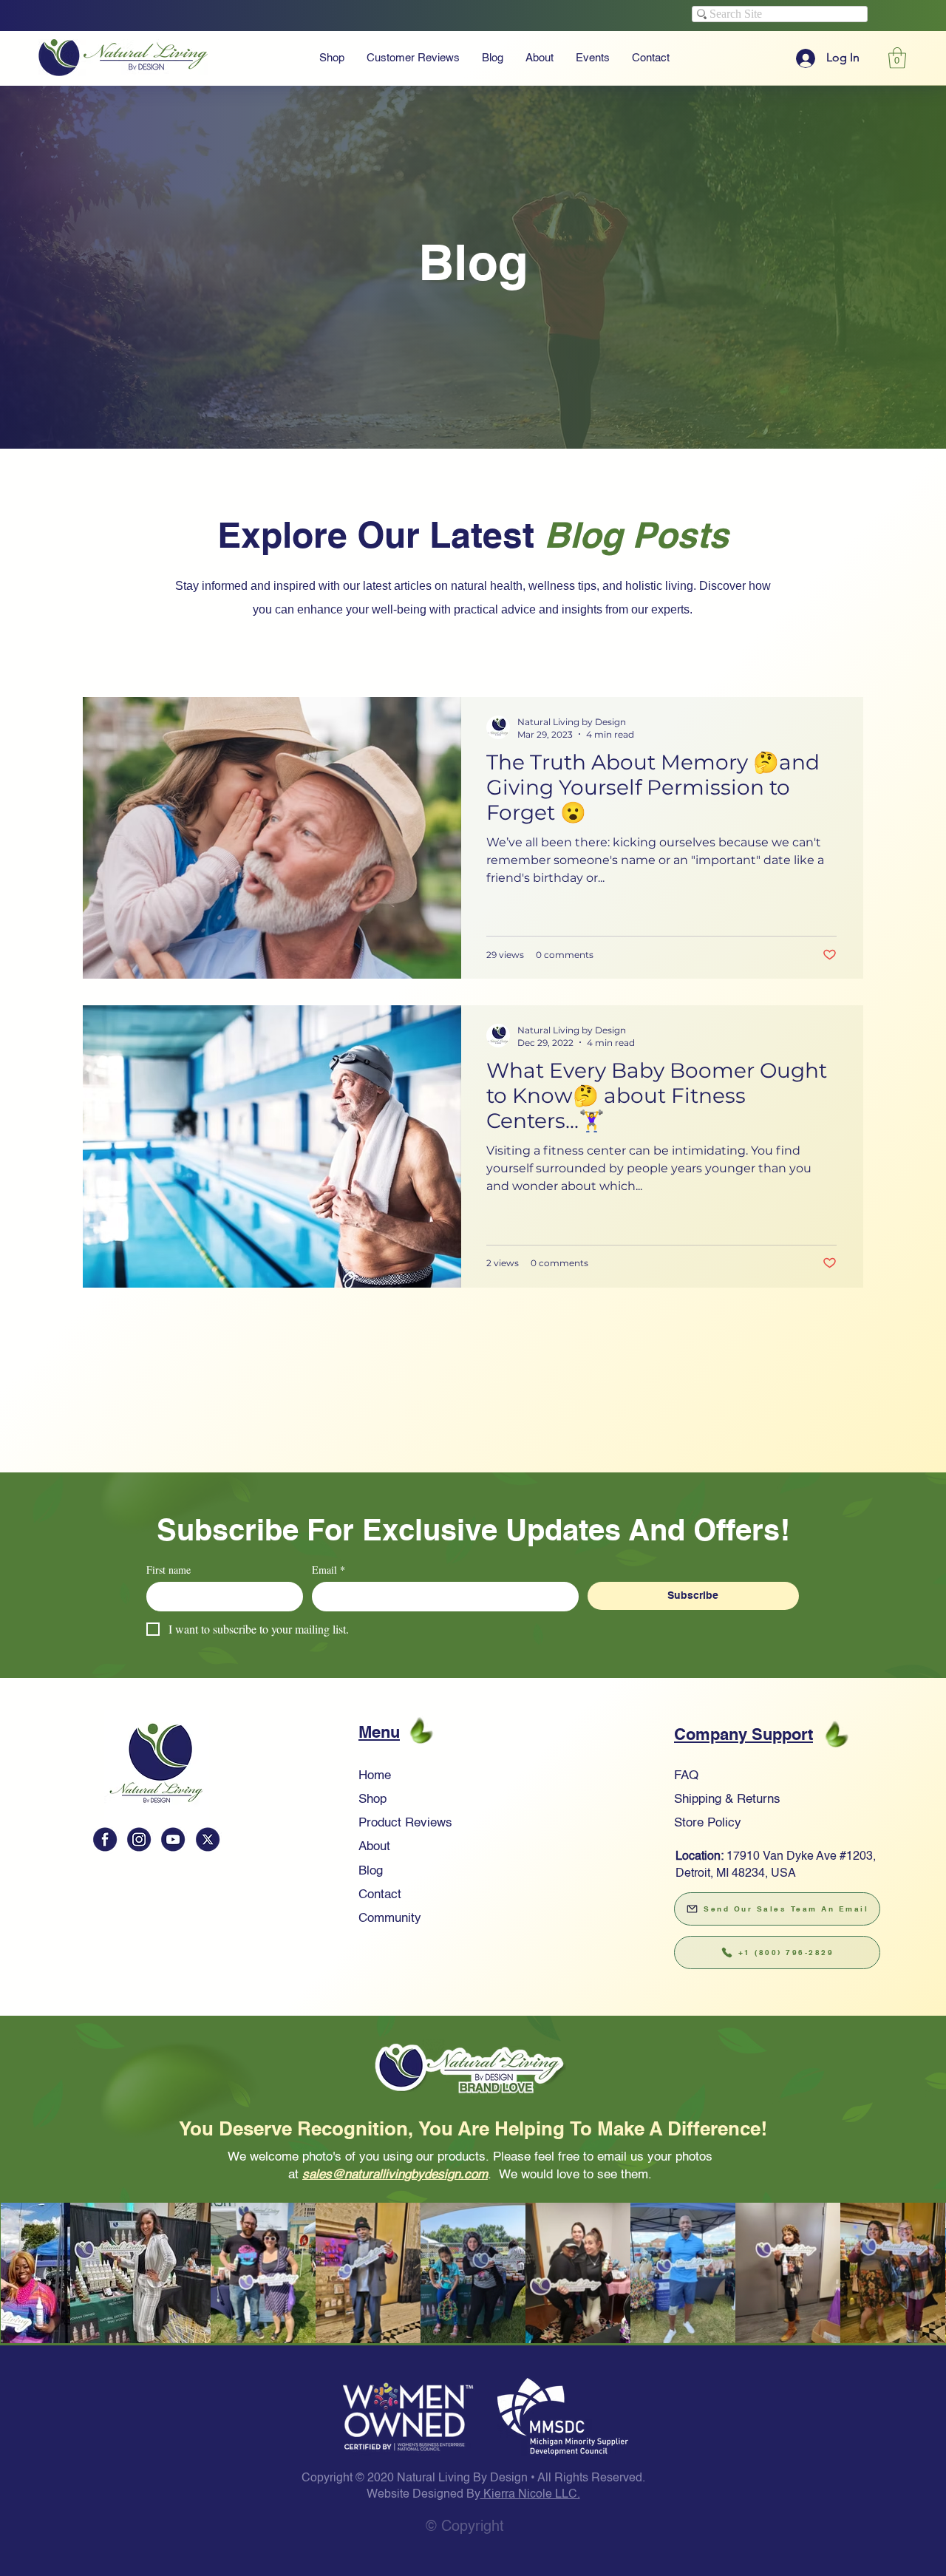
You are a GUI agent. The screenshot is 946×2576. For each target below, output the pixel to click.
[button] (473, 1053)
